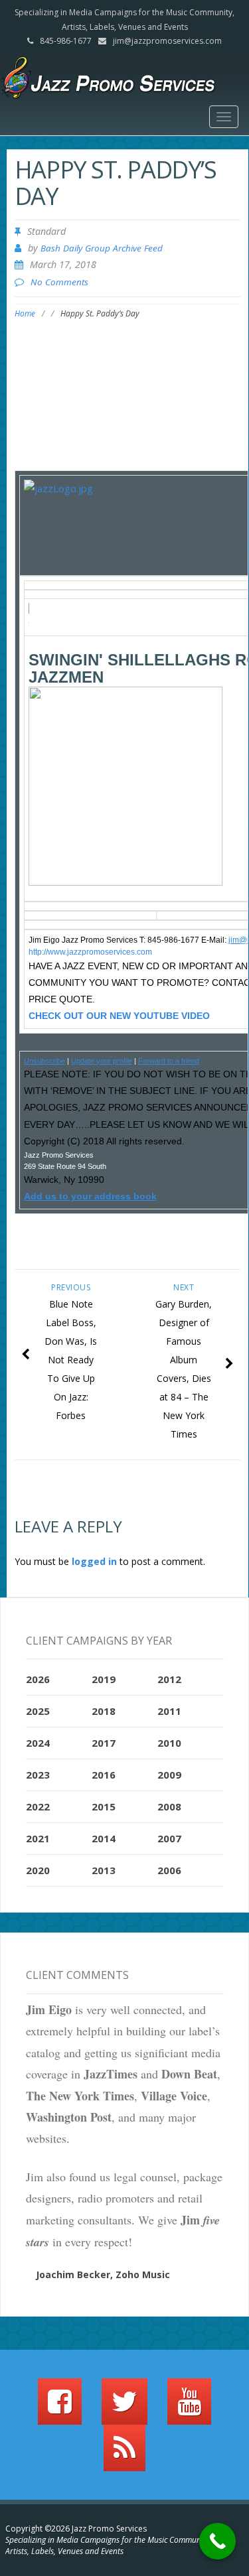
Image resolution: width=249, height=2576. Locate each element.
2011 (169, 1711)
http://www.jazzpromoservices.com (90, 952)
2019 (104, 1679)
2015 (104, 1806)
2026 (38, 1679)
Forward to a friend (169, 1061)
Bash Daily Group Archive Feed (102, 248)
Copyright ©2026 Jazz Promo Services (76, 2529)
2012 (169, 1679)
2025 (38, 1711)
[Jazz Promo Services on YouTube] (189, 2407)
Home (25, 313)
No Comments (59, 282)
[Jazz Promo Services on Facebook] (60, 2407)
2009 (169, 1775)
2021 (38, 1838)
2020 (38, 1870)
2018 (104, 1711)
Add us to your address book (90, 1196)
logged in (94, 1561)
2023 (38, 1775)
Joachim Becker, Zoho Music (103, 2274)
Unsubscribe (44, 1061)
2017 (104, 1743)
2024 (38, 1743)
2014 (104, 1838)
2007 (169, 1838)
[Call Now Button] (217, 2541)
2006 (169, 1870)
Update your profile (102, 1061)
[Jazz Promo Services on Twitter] (124, 2407)
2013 (104, 1870)
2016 (104, 1775)
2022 (38, 1806)
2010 (169, 1743)
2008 (169, 1806)
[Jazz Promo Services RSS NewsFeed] (124, 2454)
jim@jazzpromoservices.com (167, 41)
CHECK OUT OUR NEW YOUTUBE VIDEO (119, 1016)
